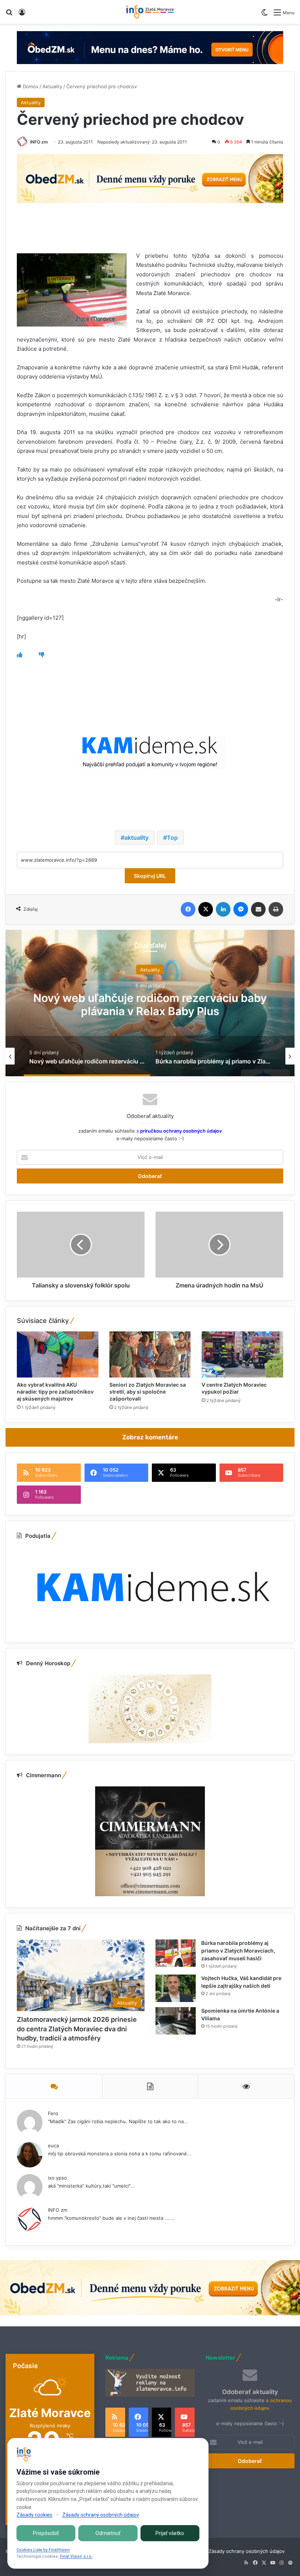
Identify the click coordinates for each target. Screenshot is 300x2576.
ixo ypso (57, 2178)
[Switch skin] (265, 15)
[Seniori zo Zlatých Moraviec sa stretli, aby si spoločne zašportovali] (150, 1354)
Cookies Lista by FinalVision (43, 2550)
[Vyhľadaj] (9, 15)
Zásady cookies (34, 2515)
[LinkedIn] (223, 909)
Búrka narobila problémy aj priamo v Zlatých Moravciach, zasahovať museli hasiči (150, 1004)
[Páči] (20, 655)
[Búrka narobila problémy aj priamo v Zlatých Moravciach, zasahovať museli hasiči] (176, 1953)
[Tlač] (276, 909)
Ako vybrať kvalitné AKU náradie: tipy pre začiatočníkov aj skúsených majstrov (55, 1392)
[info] (150, 12)
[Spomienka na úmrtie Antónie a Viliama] (176, 2021)
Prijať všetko (170, 2533)
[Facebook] (188, 909)
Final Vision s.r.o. (76, 2556)
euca (53, 2146)
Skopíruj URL (150, 876)
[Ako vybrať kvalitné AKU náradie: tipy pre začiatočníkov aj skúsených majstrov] (58, 1354)
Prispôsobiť (46, 2533)
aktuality (136, 838)
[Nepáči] (42, 655)
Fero (53, 2113)
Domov (30, 86)
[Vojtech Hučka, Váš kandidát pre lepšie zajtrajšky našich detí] (176, 1988)
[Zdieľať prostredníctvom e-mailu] (258, 909)
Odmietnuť (108, 2533)
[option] (150, 1003)
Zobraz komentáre (150, 1437)
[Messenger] (241, 909)
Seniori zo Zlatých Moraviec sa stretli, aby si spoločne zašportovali (148, 1392)
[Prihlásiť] (22, 15)
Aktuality (52, 86)
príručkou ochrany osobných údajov (180, 1131)
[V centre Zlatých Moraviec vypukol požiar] (242, 1354)
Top (172, 838)
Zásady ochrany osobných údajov (247, 2551)
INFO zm (39, 142)
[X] (206, 909)
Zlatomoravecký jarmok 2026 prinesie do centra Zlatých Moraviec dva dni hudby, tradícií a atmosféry (77, 2029)
